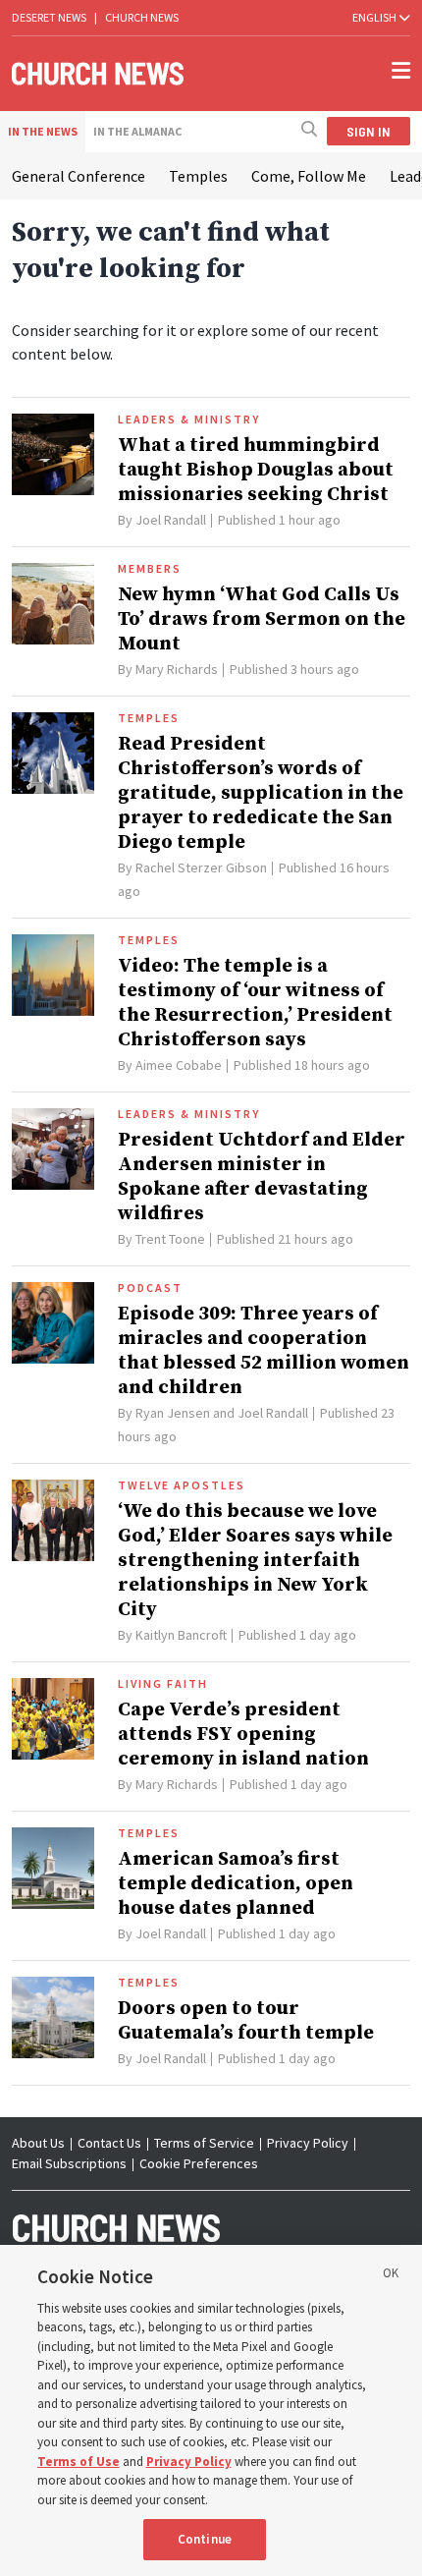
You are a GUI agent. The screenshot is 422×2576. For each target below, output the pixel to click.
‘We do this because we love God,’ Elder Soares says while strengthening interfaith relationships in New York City (255, 1561)
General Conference (79, 176)
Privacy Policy (308, 2143)
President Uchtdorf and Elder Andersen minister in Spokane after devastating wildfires (262, 1177)
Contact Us (109, 2143)
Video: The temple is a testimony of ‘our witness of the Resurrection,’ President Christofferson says (255, 1003)
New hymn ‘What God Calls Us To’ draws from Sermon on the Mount (262, 619)
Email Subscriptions (69, 2163)
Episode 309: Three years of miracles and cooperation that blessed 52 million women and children (264, 1351)
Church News (142, 17)
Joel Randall (171, 520)
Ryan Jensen (173, 1413)
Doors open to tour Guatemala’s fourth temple (246, 2021)
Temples (198, 176)
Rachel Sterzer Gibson (201, 868)
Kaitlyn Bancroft (181, 1635)
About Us (38, 2143)
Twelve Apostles (182, 1485)
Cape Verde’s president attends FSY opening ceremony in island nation (243, 1735)
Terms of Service (204, 2143)
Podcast (150, 1288)
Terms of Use (79, 2462)
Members (150, 569)
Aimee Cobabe (179, 1065)
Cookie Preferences (199, 2163)
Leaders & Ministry (189, 420)
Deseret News (49, 17)
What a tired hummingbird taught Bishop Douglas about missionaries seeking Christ (256, 470)
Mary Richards (177, 669)
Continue (205, 2539)
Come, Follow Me (309, 176)
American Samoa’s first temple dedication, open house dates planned (236, 1884)
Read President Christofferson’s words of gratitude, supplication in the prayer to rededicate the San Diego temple (261, 793)
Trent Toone (170, 1239)
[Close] (391, 2276)
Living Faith (163, 1684)
